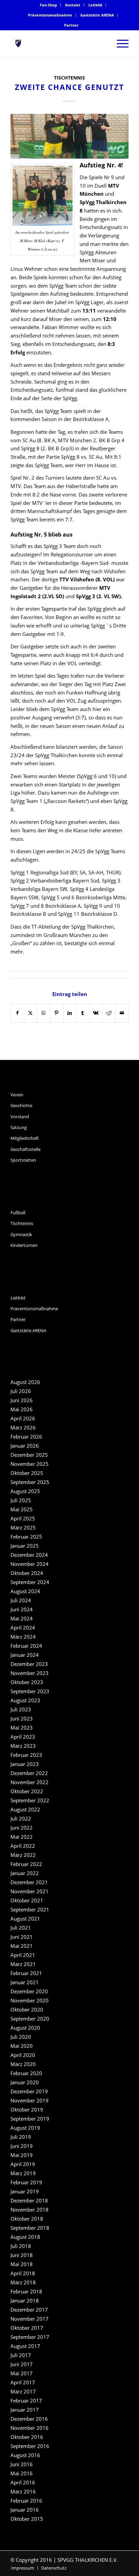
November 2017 (30, 2319)
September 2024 (30, 1582)
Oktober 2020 (27, 2009)
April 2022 (23, 1846)
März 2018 (23, 2282)
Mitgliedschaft (25, 1138)
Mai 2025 (22, 1509)
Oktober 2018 (27, 2219)
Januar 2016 (25, 2510)
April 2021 (23, 1955)
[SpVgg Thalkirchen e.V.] (58, 43)
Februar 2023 (26, 1755)
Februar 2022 (26, 1864)
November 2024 (30, 1564)
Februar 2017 (26, 2401)
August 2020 (25, 2028)
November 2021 (30, 1891)
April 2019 (23, 2164)
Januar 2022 (25, 1873)
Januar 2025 (25, 1546)
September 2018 (30, 2228)
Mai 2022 (22, 1837)
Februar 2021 (26, 1973)
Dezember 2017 (29, 2310)
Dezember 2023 (29, 1664)
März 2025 (23, 1527)
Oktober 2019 (27, 2110)
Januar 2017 (25, 2410)
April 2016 (23, 2482)
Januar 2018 (25, 2300)
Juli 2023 (21, 1709)
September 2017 (30, 2337)
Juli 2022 (21, 1818)
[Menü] (119, 43)
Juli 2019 (21, 2137)
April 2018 (23, 2273)
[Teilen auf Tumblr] (83, 1013)
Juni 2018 (22, 2255)
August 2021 (25, 1919)
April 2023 (23, 1737)
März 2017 (23, 2391)
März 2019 (23, 2173)
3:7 (81, 717)
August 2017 (25, 2346)
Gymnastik (21, 1234)
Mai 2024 (22, 1618)
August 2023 (25, 1700)
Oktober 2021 (27, 1900)
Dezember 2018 (29, 2200)
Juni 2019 (22, 2146)
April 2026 (23, 1418)
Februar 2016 (26, 2501)
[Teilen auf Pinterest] (57, 1013)
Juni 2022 (22, 1828)
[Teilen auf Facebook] (17, 1013)
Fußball (18, 1213)
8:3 (111, 344)
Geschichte (21, 1105)
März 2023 (23, 1746)
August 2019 (25, 2128)
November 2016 (30, 2428)
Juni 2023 (22, 1718)
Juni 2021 (22, 1937)
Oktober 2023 (27, 1682)
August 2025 (25, 1491)
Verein (17, 1095)
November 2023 (30, 1673)
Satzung (19, 1127)
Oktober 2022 (27, 1791)
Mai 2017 (22, 2373)
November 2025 (30, 1464)
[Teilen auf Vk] (96, 1013)
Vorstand (20, 1117)
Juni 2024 (22, 1609)
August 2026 (25, 1382)
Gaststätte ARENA (97, 15)
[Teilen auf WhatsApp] (44, 1013)
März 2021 (23, 1964)
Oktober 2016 (27, 2437)
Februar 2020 (26, 2073)
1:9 (60, 634)
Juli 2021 (21, 1928)
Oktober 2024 (27, 1573)
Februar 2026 (26, 1437)
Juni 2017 (22, 2364)
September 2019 (30, 2119)
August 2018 (25, 2237)
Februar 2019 (26, 2182)
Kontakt (73, 5)
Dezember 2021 (29, 1882)
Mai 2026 (22, 1409)
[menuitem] (49, 5)
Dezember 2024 (29, 1555)
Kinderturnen (24, 1245)
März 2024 (23, 1637)
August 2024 (25, 1591)
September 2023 (30, 1691)
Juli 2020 (21, 2037)
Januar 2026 (25, 1446)
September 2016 (30, 2446)
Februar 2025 (26, 1537)
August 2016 (25, 2455)
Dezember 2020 (29, 1991)
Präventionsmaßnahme (50, 15)
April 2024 (23, 1628)
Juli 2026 (21, 1391)
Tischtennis (69, 78)
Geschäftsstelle (25, 1149)
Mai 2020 (22, 2046)
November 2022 (30, 1782)
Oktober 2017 (27, 2328)
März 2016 (23, 2491)
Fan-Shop (48, 5)
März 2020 (23, 2064)
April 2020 (23, 2055)
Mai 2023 (22, 1728)
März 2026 (23, 1427)
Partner (71, 25)
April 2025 (23, 1518)
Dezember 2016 (29, 2419)
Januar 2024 (25, 1655)
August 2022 (25, 1809)
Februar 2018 (26, 2291)
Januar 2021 (25, 1982)
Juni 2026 (22, 1400)
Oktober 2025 (27, 1473)
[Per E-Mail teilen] (122, 1013)
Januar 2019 (25, 2191)
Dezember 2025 (29, 1455)
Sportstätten (23, 1160)
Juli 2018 (21, 2246)
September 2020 (30, 2019)
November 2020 (30, 2000)
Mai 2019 (22, 2155)
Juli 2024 (21, 1600)
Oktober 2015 (27, 2519)
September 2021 (30, 1909)
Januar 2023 (25, 1764)
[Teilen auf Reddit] (109, 1013)
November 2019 (30, 2100)
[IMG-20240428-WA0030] (69, 136)
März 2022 (23, 1855)
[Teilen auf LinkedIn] (70, 1013)
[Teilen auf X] (31, 1013)
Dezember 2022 (29, 1773)
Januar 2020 (25, 2082)
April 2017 (23, 2382)
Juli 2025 (21, 1500)
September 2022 (30, 1800)
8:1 (118, 457)
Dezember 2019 (29, 2091)
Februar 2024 (26, 1646)
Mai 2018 (22, 2264)
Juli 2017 (21, 2355)
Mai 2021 (22, 1946)
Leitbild (95, 5)
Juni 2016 (22, 2464)
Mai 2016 (22, 2473)
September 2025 (30, 1482)
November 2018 (30, 2210)
